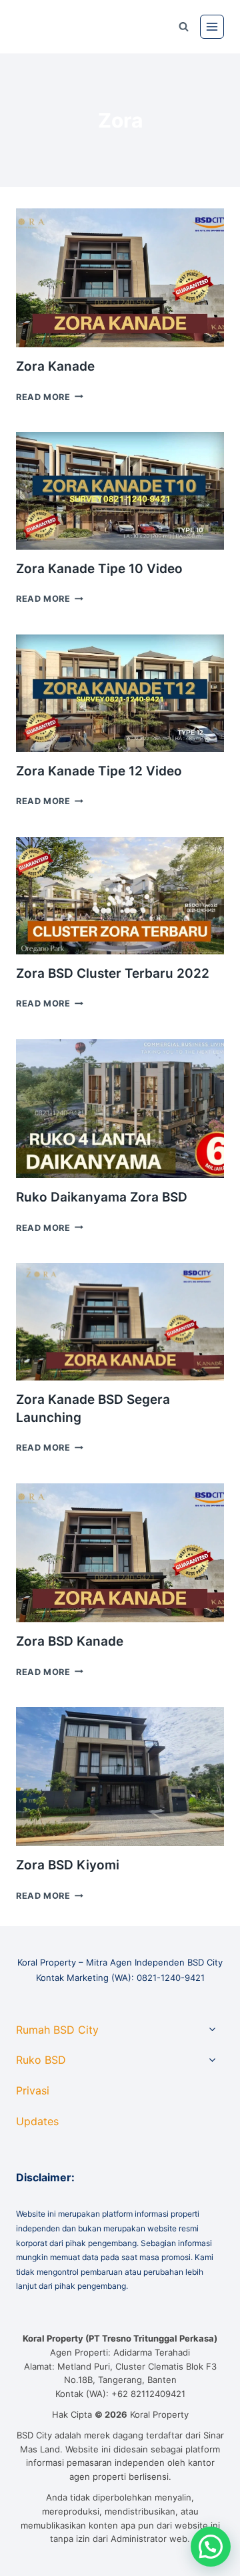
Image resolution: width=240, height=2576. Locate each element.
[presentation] (120, 278)
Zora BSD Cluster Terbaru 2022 (113, 973)
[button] (211, 2547)
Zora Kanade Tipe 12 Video (99, 771)
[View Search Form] (183, 27)
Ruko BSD (41, 2060)
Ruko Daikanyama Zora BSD (102, 1197)
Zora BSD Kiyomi (68, 1865)
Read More (50, 397)
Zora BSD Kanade (70, 1641)
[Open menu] (212, 27)
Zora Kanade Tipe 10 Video (99, 569)
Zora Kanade (55, 366)
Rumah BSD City (57, 2030)
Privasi (33, 2090)
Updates (37, 2121)
